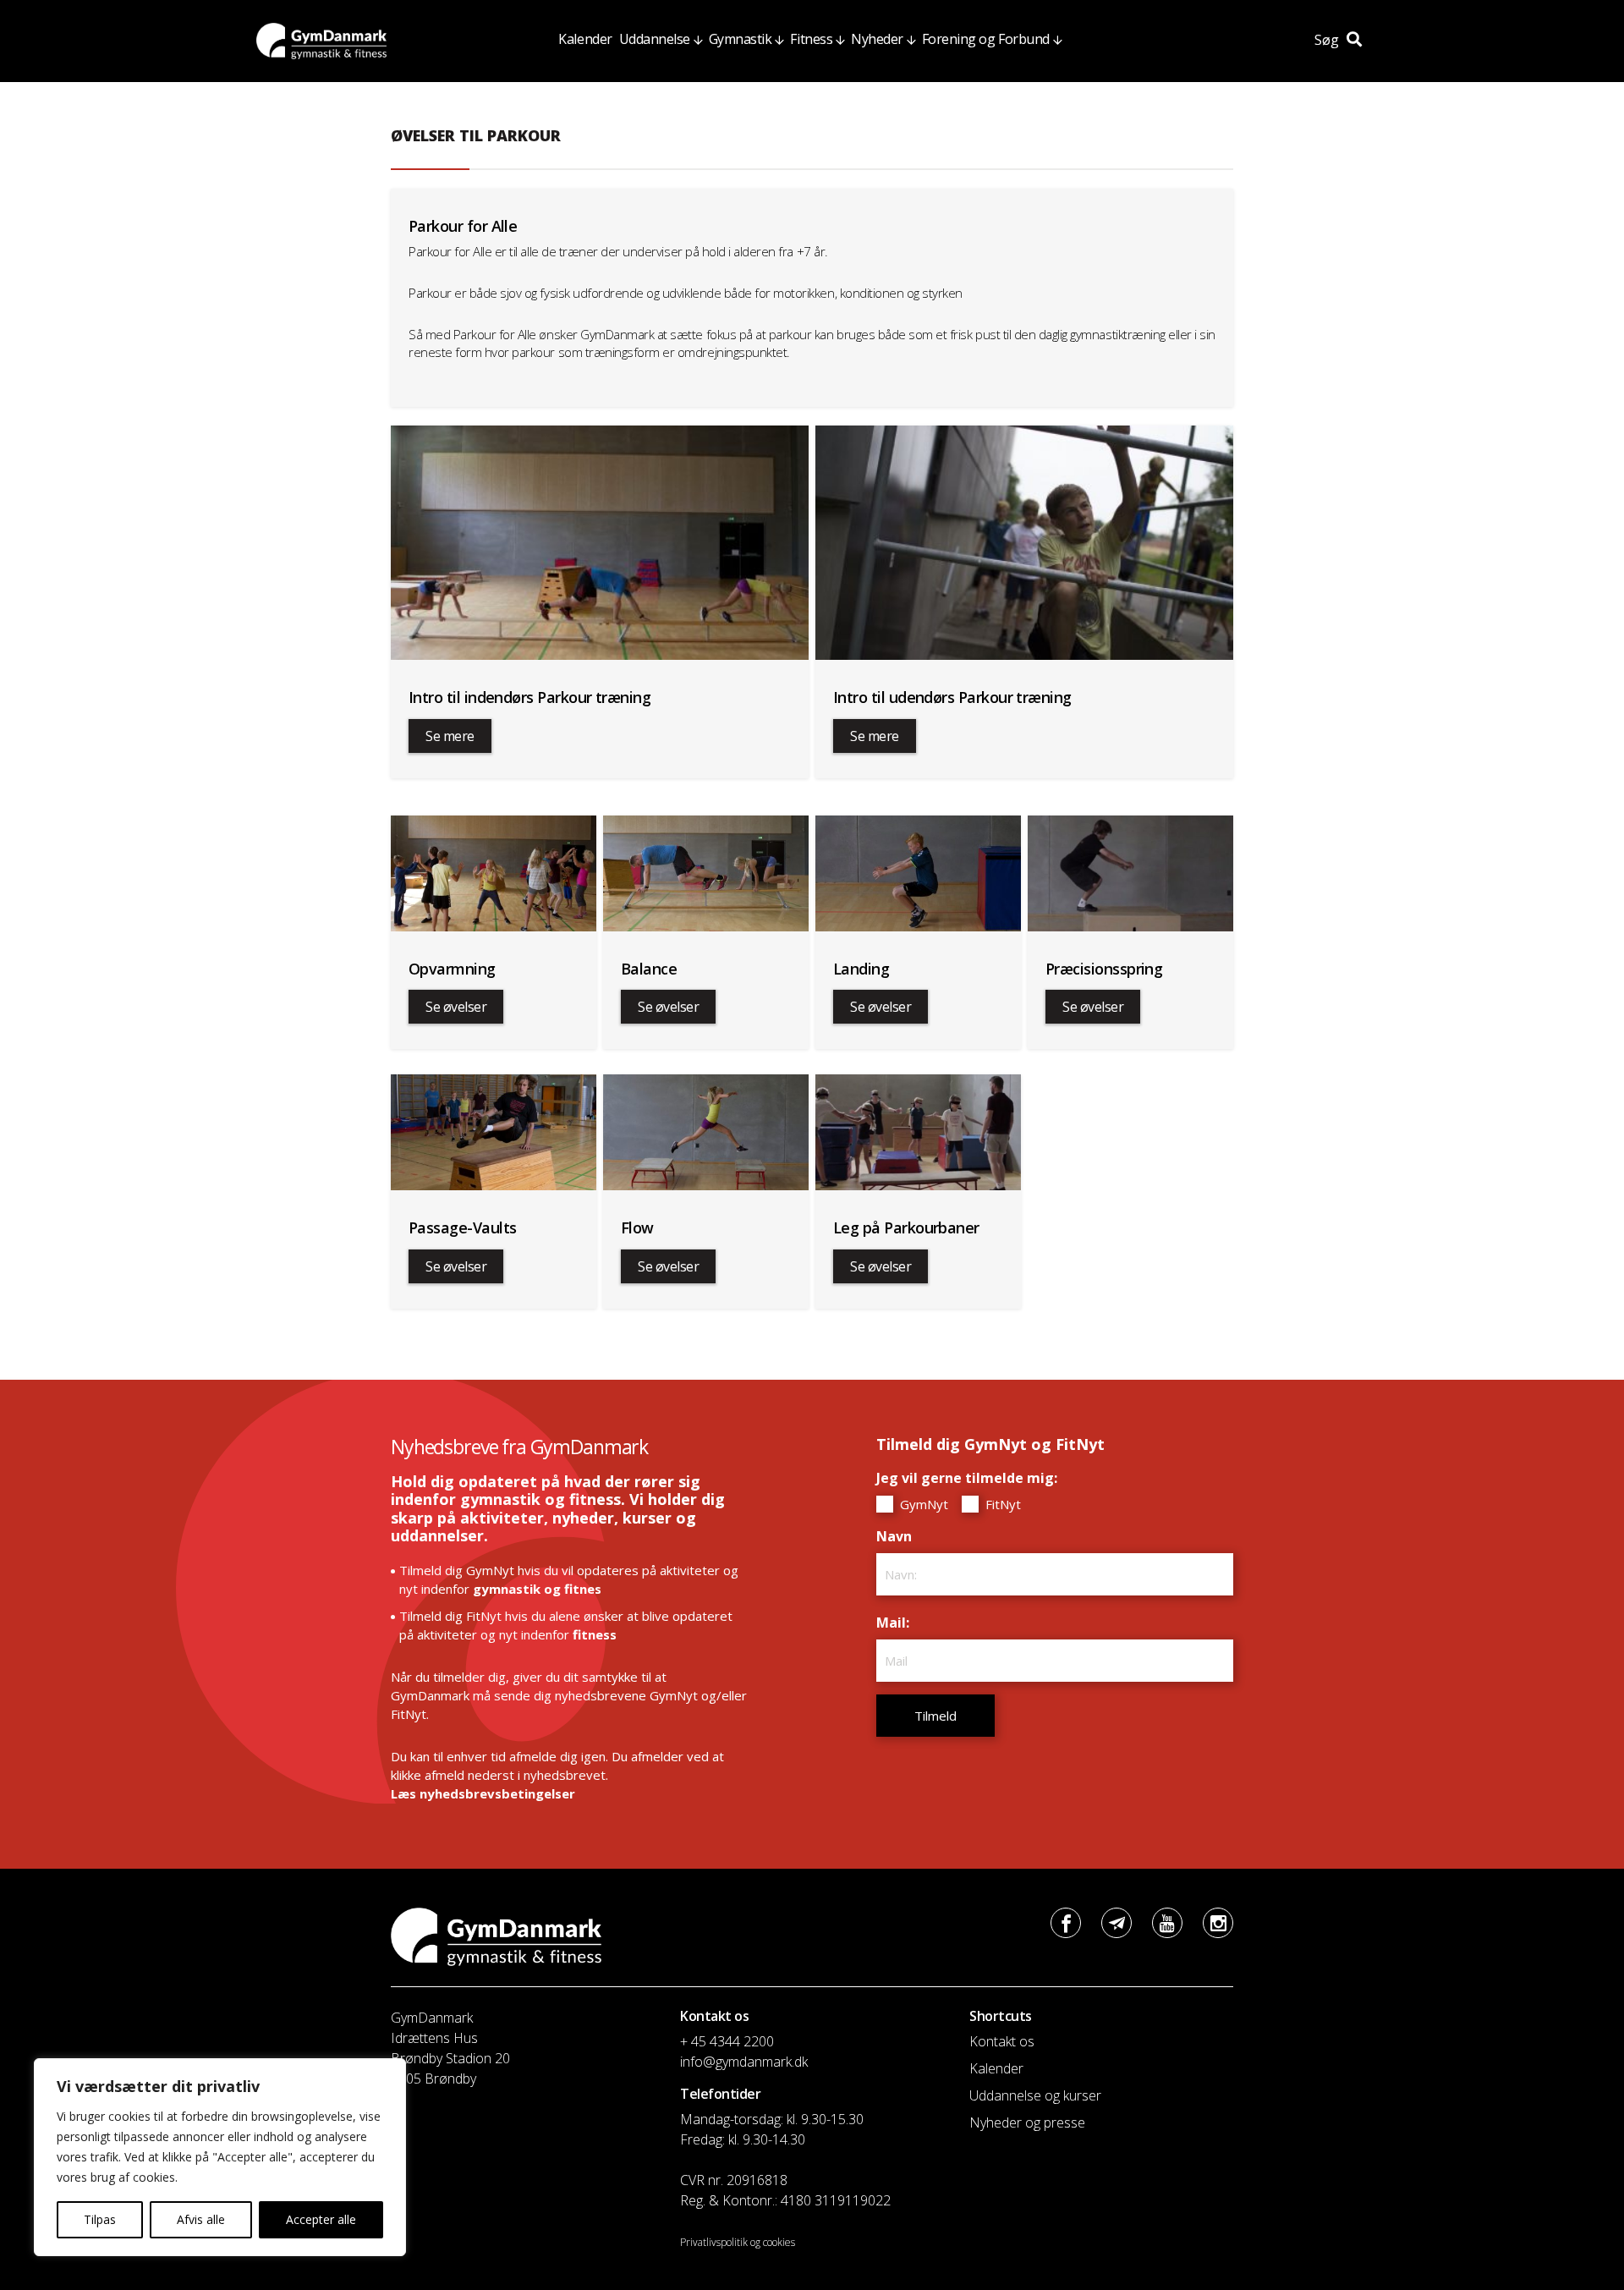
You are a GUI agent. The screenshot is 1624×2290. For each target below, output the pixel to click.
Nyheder (877, 39)
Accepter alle (321, 2219)
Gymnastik (741, 39)
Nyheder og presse (1027, 2123)
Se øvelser (456, 1007)
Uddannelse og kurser (1035, 2095)
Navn (898, 1536)
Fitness (811, 39)
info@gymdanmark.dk (744, 2062)
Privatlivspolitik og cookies (738, 2242)
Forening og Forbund (986, 39)
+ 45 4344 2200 (727, 2041)
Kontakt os (1002, 2041)
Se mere (450, 736)
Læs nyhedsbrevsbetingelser (483, 1793)
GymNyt (922, 1504)
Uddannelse (655, 39)
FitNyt (1001, 1504)
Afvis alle (201, 2219)
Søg (1328, 40)
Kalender (585, 39)
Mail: (897, 1623)
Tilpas (100, 2219)
